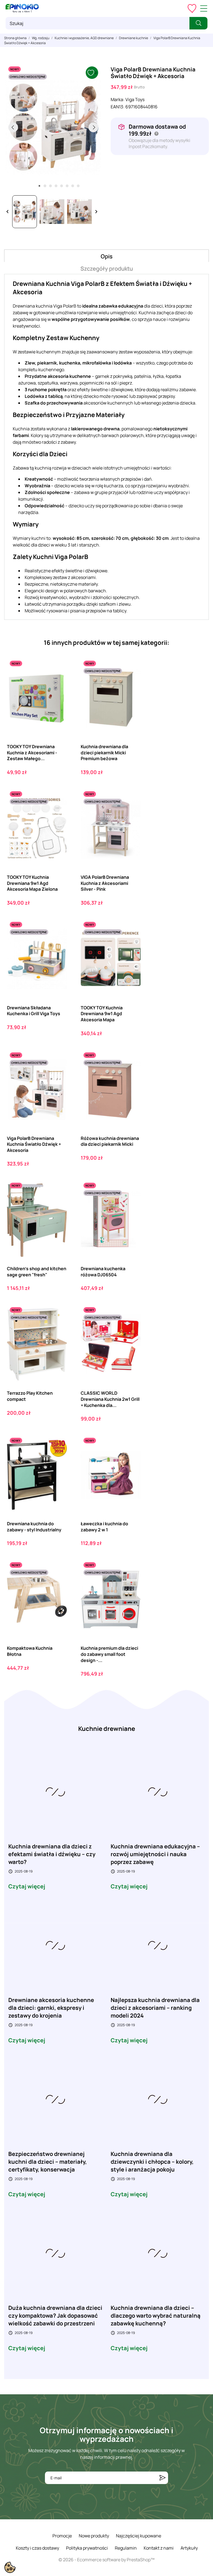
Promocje (62, 2536)
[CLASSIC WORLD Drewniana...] (132, 1327)
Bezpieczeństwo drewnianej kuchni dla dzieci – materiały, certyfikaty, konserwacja (48, 2162)
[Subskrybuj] (163, 2478)
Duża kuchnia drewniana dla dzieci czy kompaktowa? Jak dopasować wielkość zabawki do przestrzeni (55, 2316)
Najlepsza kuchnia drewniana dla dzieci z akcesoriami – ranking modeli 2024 (155, 2008)
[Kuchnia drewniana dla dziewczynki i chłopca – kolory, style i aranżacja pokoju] (158, 2099)
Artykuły (189, 2548)
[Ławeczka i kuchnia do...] (132, 1458)
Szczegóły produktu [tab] (107, 269)
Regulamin (126, 2548)
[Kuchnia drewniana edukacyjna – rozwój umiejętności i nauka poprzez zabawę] (158, 1791)
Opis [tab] (107, 256)
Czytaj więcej (27, 1886)
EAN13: (118, 107)
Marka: (118, 99)
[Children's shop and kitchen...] (58, 1203)
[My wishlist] (192, 8)
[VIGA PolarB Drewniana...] (132, 811)
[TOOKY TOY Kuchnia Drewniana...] (58, 811)
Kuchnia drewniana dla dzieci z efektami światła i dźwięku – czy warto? (52, 1854)
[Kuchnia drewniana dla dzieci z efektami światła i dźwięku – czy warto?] (55, 1791)
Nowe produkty (94, 2536)
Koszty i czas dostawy (37, 2548)
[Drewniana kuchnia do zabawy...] (58, 1458)
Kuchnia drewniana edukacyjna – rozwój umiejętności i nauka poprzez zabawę (155, 1854)
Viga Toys (135, 99)
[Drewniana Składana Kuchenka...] (58, 942)
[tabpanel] (53, 127)
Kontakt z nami (159, 2548)
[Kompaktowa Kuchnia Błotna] (58, 1582)
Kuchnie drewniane (107, 1729)
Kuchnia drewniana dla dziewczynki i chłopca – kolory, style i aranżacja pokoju (152, 2162)
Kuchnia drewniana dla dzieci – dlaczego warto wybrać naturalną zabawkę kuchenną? (156, 2316)
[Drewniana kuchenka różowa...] (132, 1203)
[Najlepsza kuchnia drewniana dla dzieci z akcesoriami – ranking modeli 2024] (158, 1945)
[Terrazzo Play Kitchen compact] (58, 1327)
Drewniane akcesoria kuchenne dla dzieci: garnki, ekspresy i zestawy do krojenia (51, 2008)
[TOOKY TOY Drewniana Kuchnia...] (58, 681)
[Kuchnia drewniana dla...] (132, 681)
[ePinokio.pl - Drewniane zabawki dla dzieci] (22, 8)
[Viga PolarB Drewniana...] (58, 1073)
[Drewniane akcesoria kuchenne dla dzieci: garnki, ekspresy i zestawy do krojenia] (55, 1945)
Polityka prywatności (87, 2548)
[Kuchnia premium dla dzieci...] (132, 1582)
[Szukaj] (198, 23)
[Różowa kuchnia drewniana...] (132, 1073)
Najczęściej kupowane (139, 2536)
